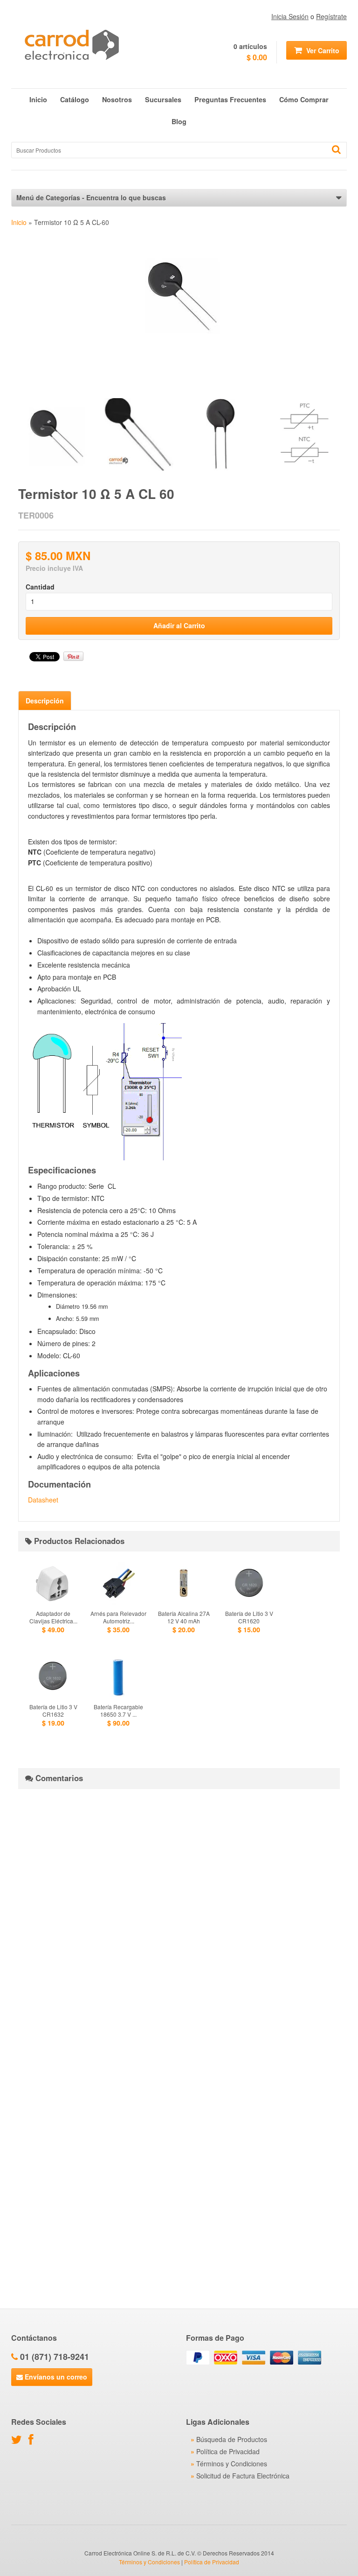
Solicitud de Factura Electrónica (243, 2476)
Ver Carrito (322, 50)
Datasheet (43, 1500)
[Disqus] (179, 1913)
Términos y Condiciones (232, 2464)
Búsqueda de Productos (232, 2439)
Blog (179, 121)
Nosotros (117, 99)
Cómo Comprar (304, 99)
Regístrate (331, 16)
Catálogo (75, 99)
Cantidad (40, 587)
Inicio (38, 99)
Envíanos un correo (55, 2377)
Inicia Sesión (290, 16)
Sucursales (163, 99)
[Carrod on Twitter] (19, 2441)
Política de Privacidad (228, 2451)
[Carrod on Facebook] (33, 2441)
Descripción (45, 701)
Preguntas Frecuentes (230, 99)
